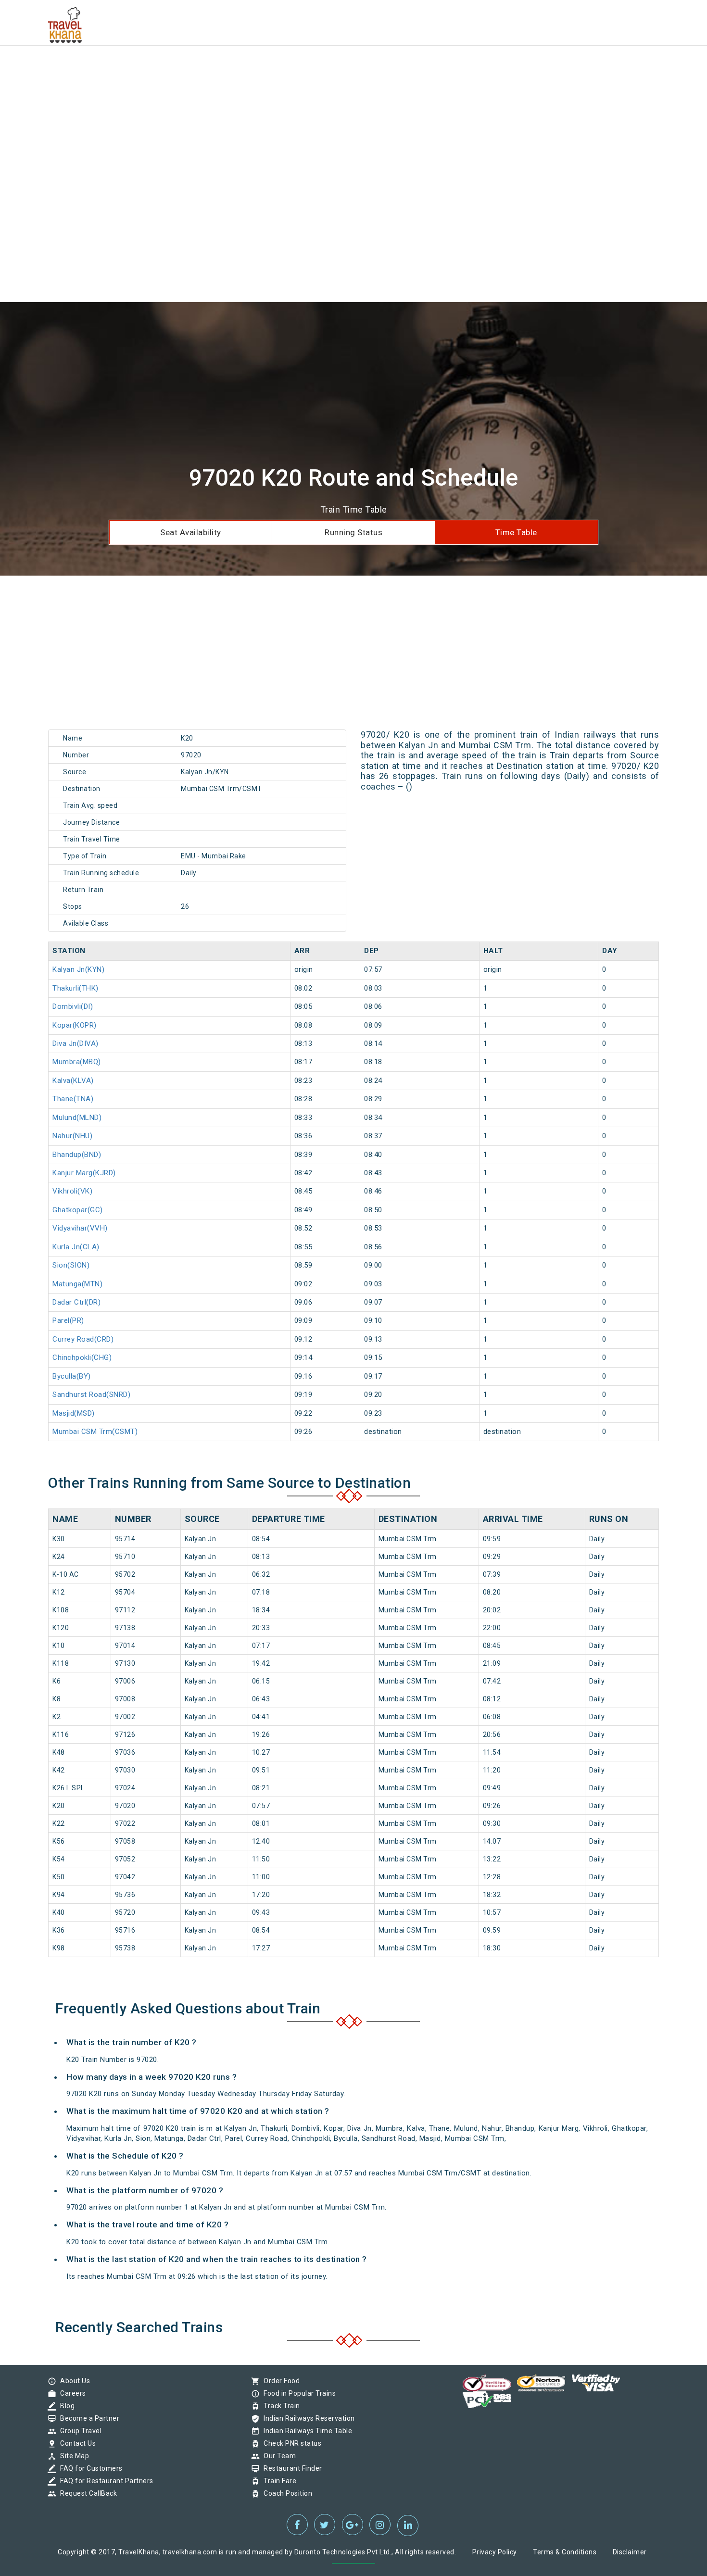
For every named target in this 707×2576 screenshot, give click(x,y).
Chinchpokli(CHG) (82, 1357)
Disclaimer (630, 2552)
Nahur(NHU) (72, 1136)
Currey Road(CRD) (83, 1339)
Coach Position (285, 2493)
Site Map (72, 2456)
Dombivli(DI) (73, 1006)
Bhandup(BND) (77, 1155)
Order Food (279, 2381)
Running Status (353, 532)
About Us (73, 2381)
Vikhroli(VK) (72, 1191)
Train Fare (278, 2481)
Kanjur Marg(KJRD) (84, 1173)
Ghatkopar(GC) (78, 1210)
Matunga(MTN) (77, 1284)
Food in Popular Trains (297, 2393)
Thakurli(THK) (76, 988)
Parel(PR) (68, 1320)
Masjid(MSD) (74, 1413)
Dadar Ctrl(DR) (76, 1302)
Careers (71, 2393)
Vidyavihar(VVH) (80, 1228)
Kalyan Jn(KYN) (78, 969)
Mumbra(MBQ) (77, 1062)
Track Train (279, 2406)
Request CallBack (86, 2493)
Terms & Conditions (565, 2552)
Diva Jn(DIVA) (76, 1043)
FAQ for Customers (89, 2468)
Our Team (277, 2456)
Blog (65, 2406)
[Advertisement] (289, 67)
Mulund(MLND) (77, 1118)
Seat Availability (191, 532)
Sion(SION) (71, 1265)
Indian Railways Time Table (305, 2431)
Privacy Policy (495, 2552)
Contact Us (76, 2443)
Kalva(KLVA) (73, 1081)
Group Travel (78, 2431)
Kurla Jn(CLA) (76, 1247)
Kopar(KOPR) (75, 1025)
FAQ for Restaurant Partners (104, 2481)
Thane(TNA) (73, 1099)
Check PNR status (290, 2443)
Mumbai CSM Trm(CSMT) (95, 1432)
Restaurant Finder (290, 2468)
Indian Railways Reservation (307, 2418)
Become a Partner (87, 2418)
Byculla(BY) (72, 1376)
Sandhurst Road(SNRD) (91, 1395)
